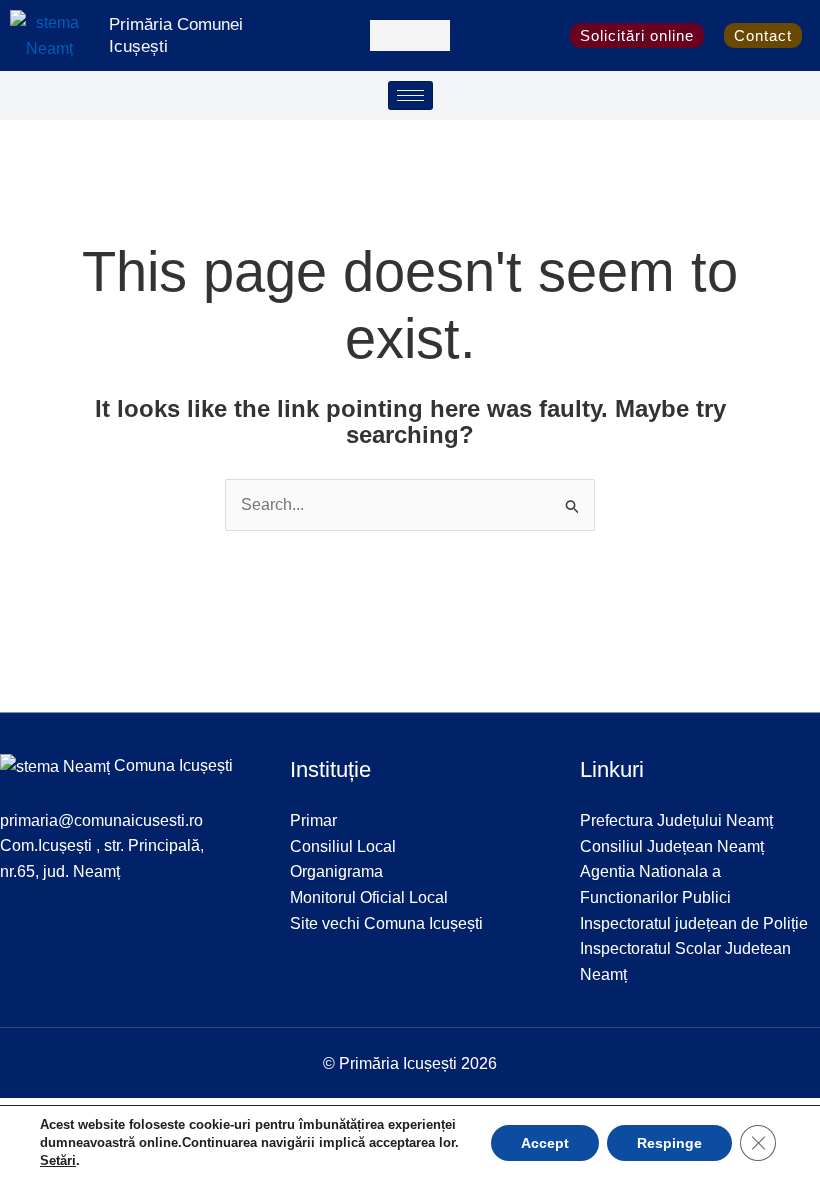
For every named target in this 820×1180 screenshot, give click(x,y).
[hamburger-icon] (410, 95)
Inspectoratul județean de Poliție (694, 923)
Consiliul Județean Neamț (672, 846)
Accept (545, 1143)
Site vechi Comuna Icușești (386, 923)
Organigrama (336, 871)
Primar (313, 820)
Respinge (669, 1143)
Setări (58, 1160)
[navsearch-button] (410, 35)
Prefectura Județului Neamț (676, 820)
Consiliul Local (343, 846)
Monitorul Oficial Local (369, 897)
